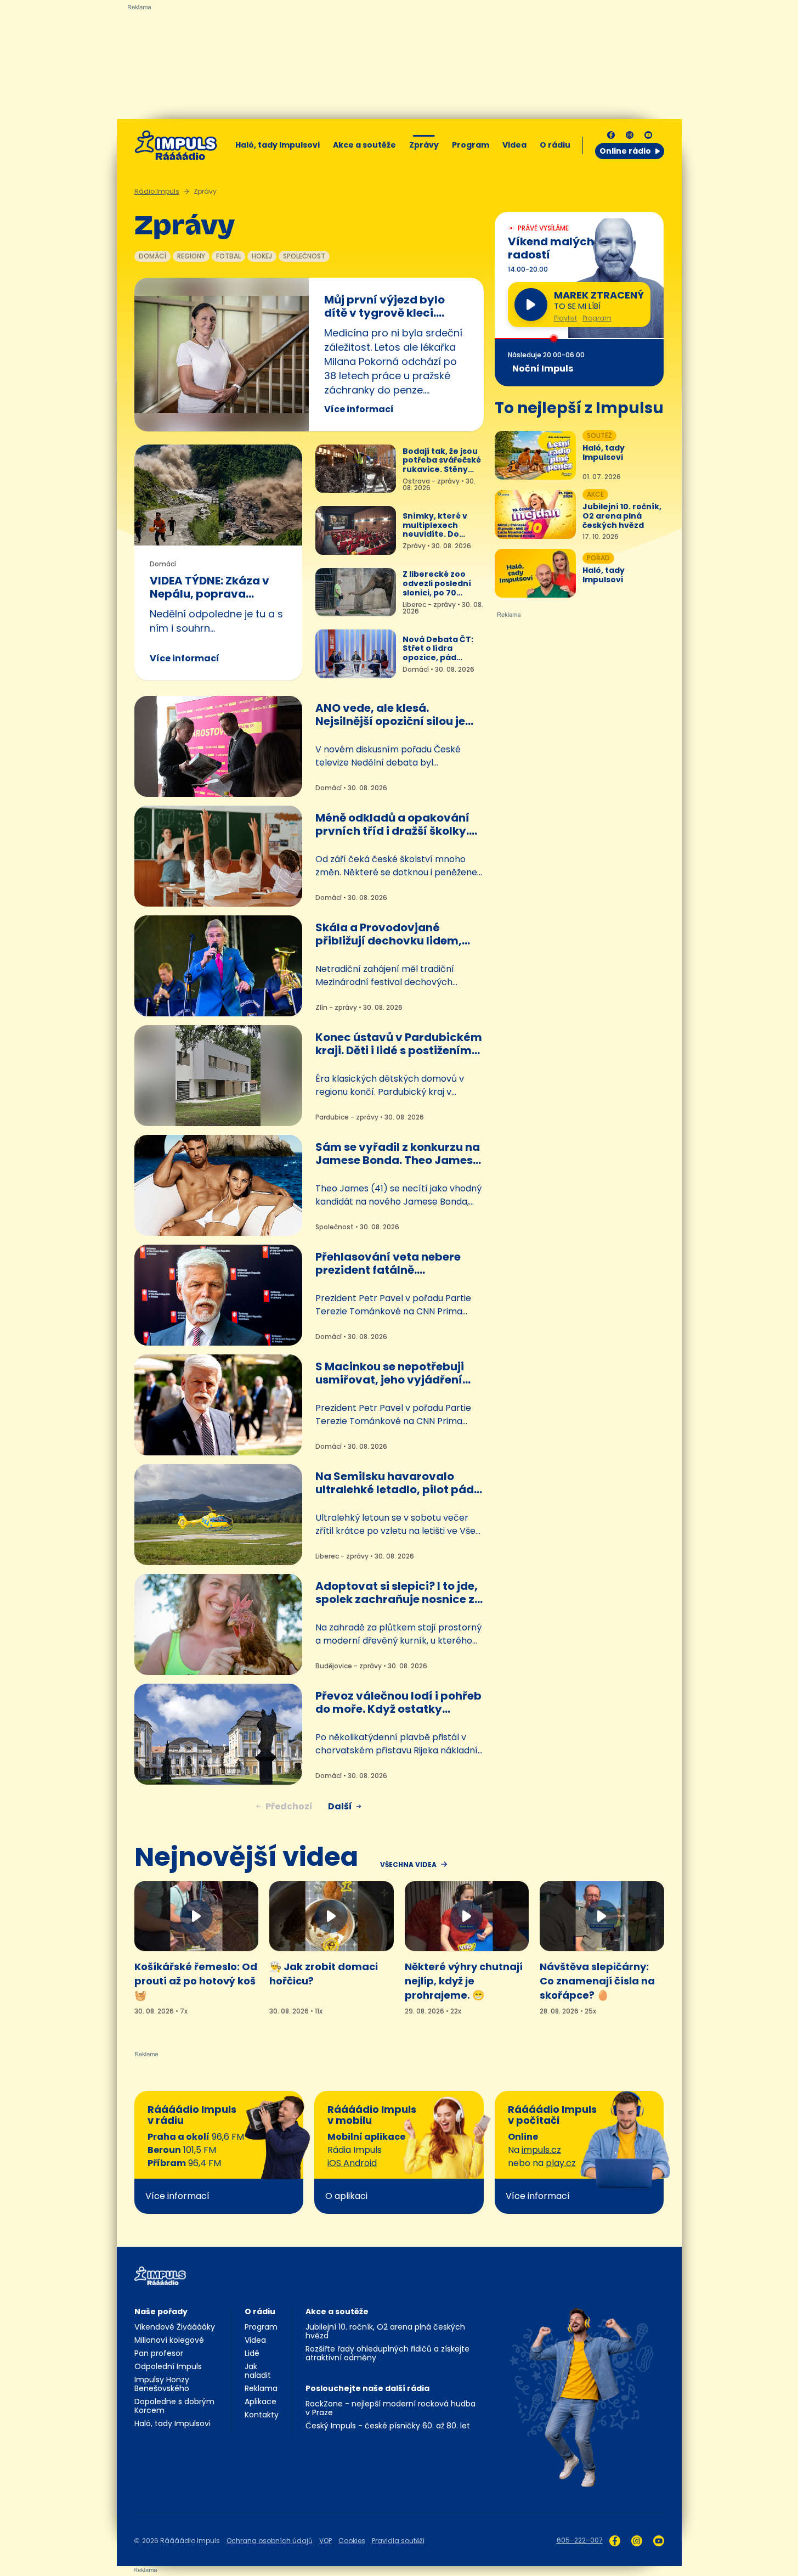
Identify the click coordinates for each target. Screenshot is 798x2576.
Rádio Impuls (157, 191)
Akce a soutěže (364, 145)
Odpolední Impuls (168, 2366)
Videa (514, 145)
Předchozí (289, 1806)
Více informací (359, 409)
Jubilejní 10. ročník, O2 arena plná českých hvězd (385, 2331)
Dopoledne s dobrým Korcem (174, 2406)
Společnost (304, 256)
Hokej (262, 256)
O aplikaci (346, 2196)
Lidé (252, 2353)
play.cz (561, 2163)
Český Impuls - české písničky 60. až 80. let (388, 2426)
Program (471, 145)
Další (340, 1806)
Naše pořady (161, 2311)
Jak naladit (258, 2371)
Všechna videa (408, 1865)
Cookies (352, 2541)
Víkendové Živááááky (175, 2327)
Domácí (152, 256)
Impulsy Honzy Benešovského (162, 2384)
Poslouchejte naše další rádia (367, 2388)
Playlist (565, 318)
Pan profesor (159, 2353)
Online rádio (625, 151)
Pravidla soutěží (398, 2541)
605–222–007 (580, 2540)
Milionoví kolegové (169, 2340)
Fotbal (228, 256)
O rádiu (260, 2311)
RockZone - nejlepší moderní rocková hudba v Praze (390, 2408)
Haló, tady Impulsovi (278, 145)
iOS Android (352, 2163)
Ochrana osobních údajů (270, 2541)
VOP (326, 2541)
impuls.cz (541, 2150)
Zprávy (424, 145)
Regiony (191, 256)
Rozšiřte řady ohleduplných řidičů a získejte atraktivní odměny (387, 2353)
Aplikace (261, 2401)
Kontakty (262, 2415)
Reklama (261, 2388)
